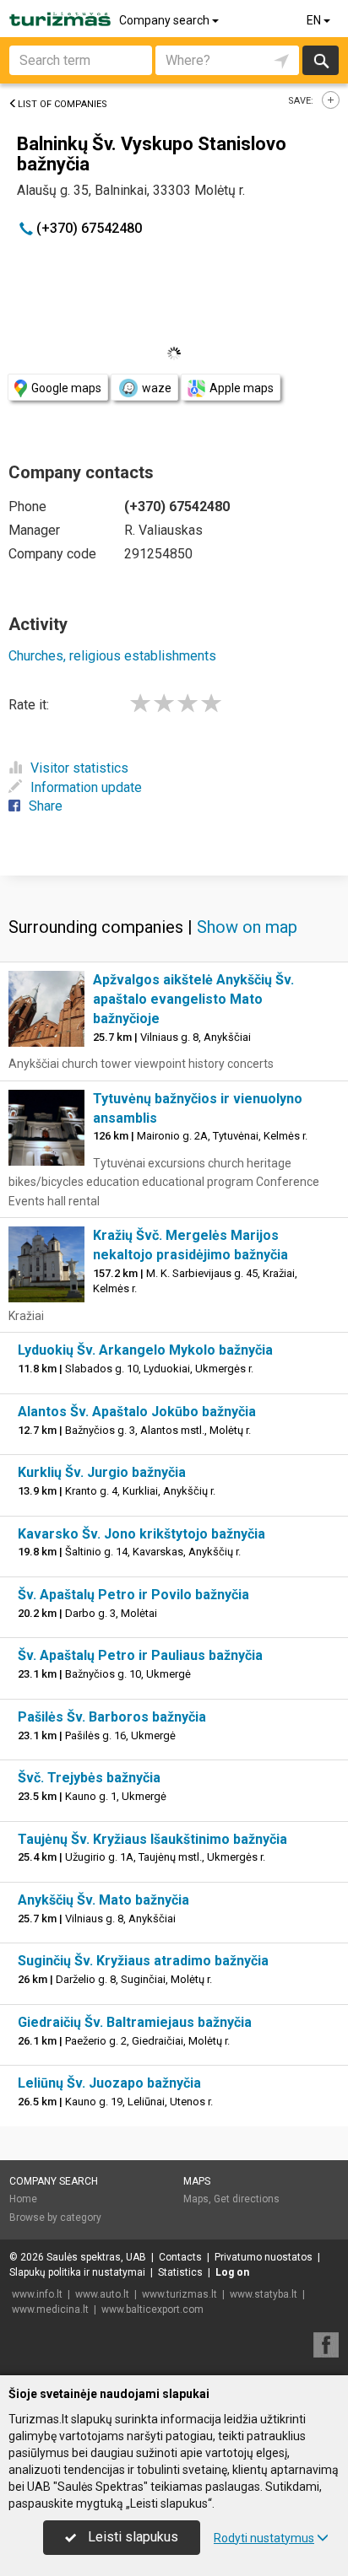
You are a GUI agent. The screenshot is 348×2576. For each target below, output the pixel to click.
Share (46, 806)
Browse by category (55, 2218)
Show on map (247, 927)
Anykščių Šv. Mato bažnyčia (103, 1900)
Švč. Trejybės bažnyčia (89, 1778)
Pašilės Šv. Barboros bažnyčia (112, 1717)
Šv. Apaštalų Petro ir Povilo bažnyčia (133, 1595)
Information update (86, 787)
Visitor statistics (79, 768)
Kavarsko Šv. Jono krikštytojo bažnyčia (141, 1534)
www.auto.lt (102, 2294)
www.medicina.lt (50, 2309)
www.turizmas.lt (179, 2294)
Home (23, 2199)
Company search (166, 20)
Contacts (180, 2257)
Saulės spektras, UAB (96, 2257)
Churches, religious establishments (112, 656)
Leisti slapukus (131, 2537)
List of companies (63, 104)
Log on (232, 2272)
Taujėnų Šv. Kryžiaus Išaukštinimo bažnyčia (152, 1839)
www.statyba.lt (264, 2294)
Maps (197, 2181)
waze (157, 388)
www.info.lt (37, 2294)
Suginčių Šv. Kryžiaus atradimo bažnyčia (143, 1961)
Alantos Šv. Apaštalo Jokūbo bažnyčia (137, 1412)
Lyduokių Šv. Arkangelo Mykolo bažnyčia (145, 1350)
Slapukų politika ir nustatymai (77, 2272)
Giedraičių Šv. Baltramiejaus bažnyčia (135, 2022)
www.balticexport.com (152, 2309)
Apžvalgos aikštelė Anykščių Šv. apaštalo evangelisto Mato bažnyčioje (193, 999)
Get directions (247, 2199)
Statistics (180, 2272)
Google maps (66, 388)
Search (321, 60)
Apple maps (242, 388)
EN (315, 20)
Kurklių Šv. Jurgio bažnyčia (102, 1472)
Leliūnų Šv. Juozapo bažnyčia (109, 2083)
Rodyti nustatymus (264, 2538)
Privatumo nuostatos (264, 2257)
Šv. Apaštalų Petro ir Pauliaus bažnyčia (140, 1655)
